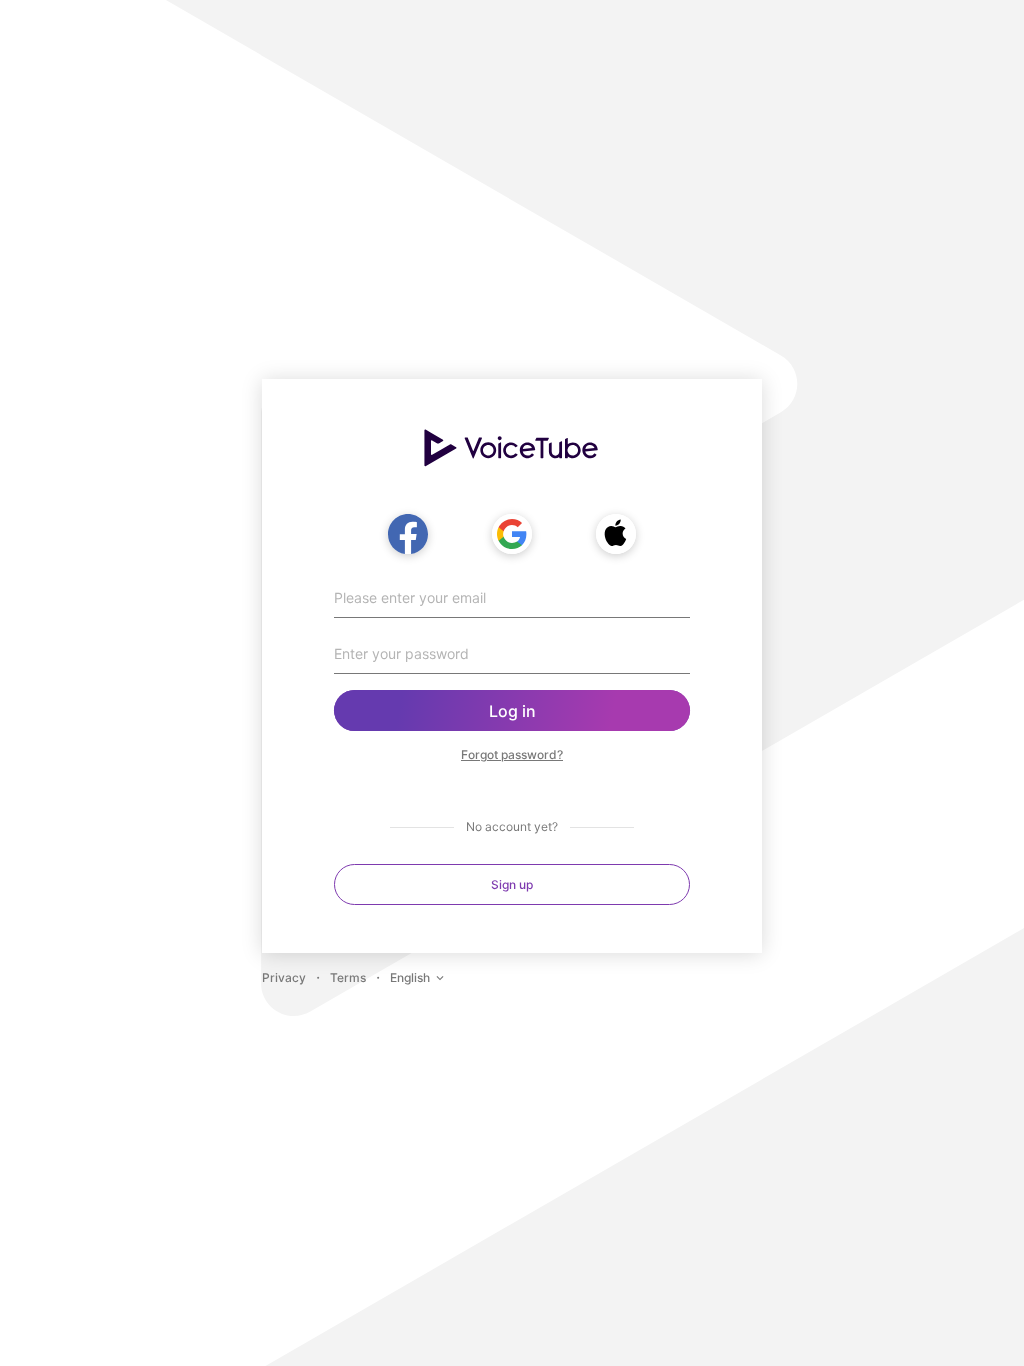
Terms (348, 977)
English (410, 977)
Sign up (512, 884)
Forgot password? (512, 754)
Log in (512, 711)
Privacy (284, 977)
